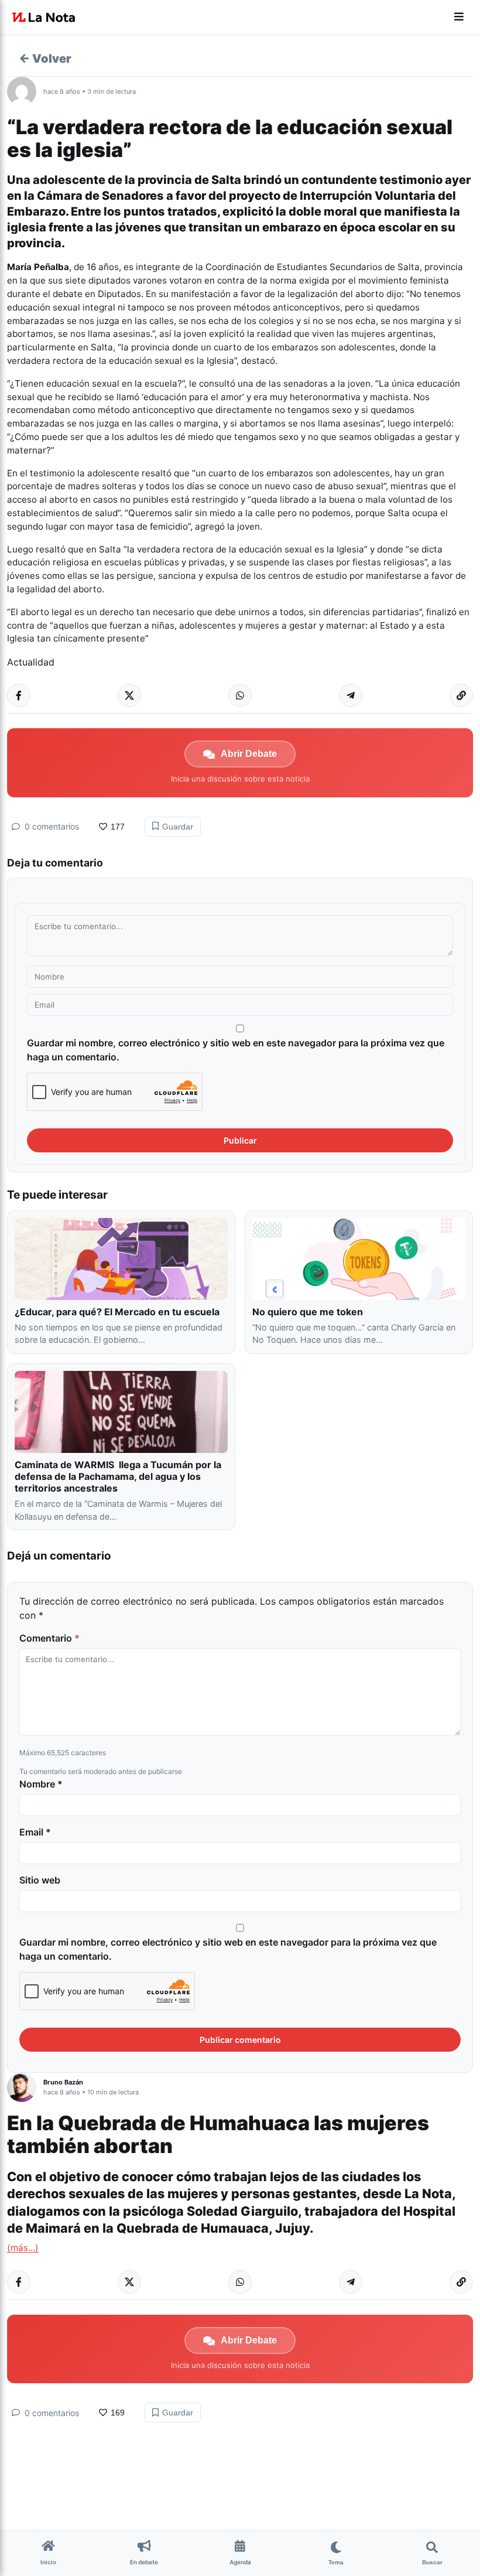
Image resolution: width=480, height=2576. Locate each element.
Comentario (49, 1638)
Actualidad (31, 662)
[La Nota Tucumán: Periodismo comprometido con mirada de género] (44, 18)
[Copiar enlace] (461, 695)
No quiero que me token (308, 1312)
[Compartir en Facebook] (19, 695)
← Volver (45, 59)
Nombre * (41, 1784)
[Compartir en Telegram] (351, 695)
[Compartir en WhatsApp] (240, 695)
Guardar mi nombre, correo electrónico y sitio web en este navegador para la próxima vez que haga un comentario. (236, 1050)
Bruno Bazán (63, 2082)
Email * (35, 1832)
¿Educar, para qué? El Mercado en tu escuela (118, 1312)
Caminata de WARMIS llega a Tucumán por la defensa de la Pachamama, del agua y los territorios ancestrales (118, 1476)
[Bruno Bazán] (25, 2087)
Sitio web (40, 1880)
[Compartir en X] (129, 695)
